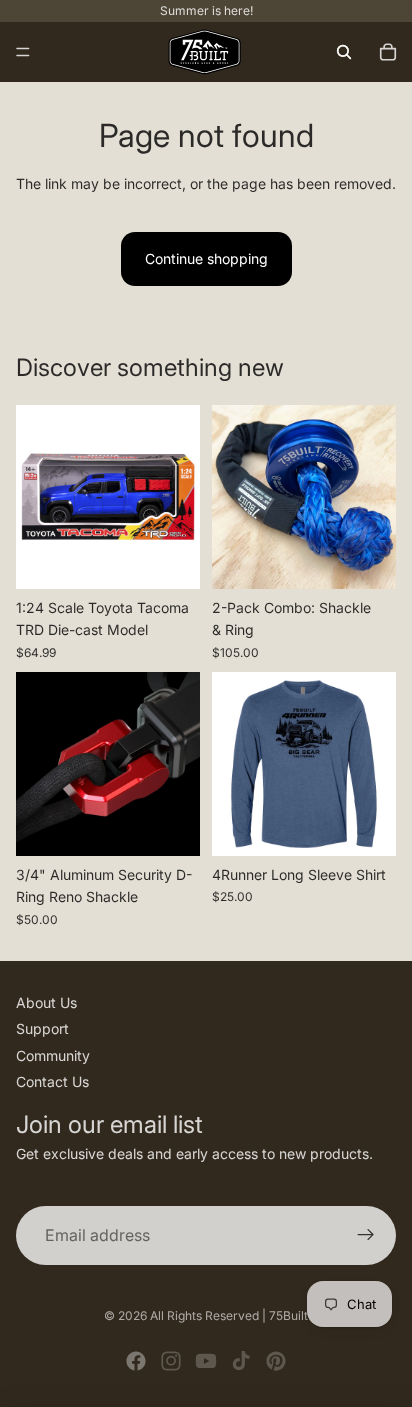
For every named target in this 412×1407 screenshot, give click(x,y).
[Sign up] (366, 1236)
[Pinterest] (276, 1361)
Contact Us (52, 1081)
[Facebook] (136, 1361)
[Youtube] (206, 1361)
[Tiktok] (241, 1361)
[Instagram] (171, 1361)
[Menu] (23, 52)
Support (42, 1028)
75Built (288, 1315)
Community (53, 1055)
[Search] (344, 52)
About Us (46, 1002)
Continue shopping (206, 258)
